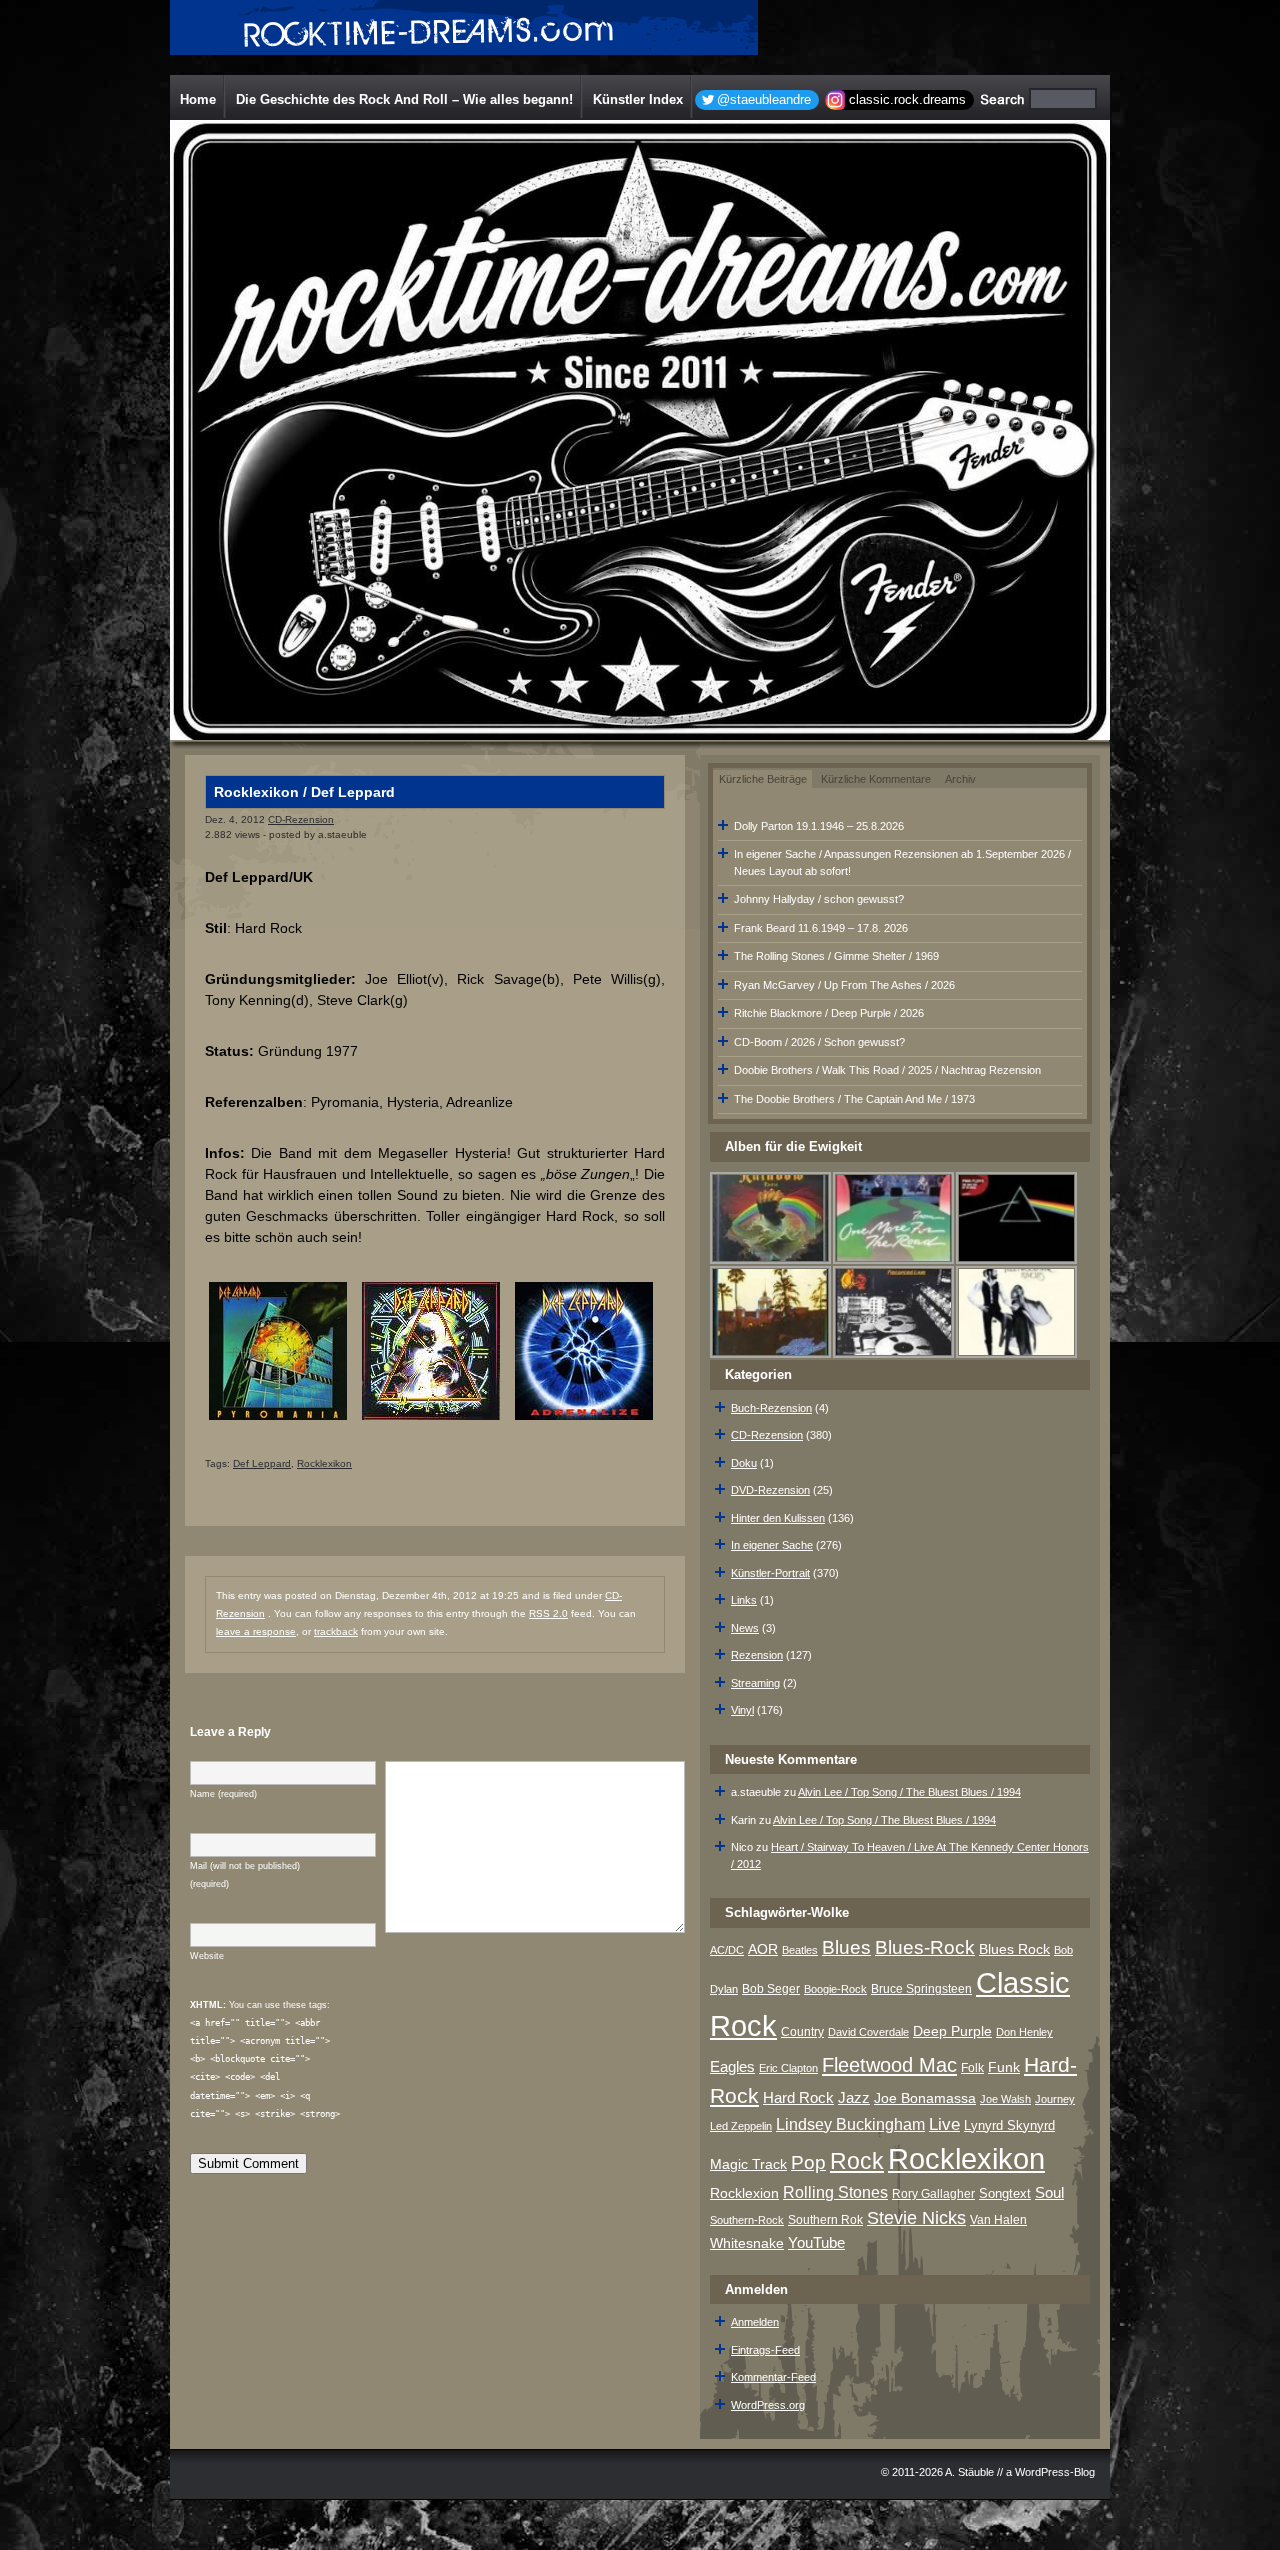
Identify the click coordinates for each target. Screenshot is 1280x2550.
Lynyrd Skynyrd (1009, 2125)
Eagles (732, 2067)
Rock (857, 2161)
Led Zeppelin (741, 2126)
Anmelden (755, 2322)
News (745, 1628)
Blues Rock (1014, 1949)
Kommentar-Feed (773, 2377)
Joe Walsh (1005, 2099)
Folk (972, 2068)
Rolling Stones (835, 2192)
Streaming (755, 1683)
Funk (1004, 2067)
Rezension (757, 1655)
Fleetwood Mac (889, 2065)
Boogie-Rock (835, 1989)
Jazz (854, 2097)
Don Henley (1024, 2032)
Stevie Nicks (916, 2218)
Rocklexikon (324, 1463)
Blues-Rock (925, 1947)
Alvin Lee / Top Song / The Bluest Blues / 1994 (909, 1792)
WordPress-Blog (1055, 2472)
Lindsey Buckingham (850, 2124)
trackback (336, 1631)
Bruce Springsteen (921, 1989)
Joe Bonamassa (925, 2098)
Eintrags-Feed (765, 2350)
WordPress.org (768, 2405)
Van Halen (998, 2220)
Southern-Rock (747, 2220)
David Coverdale (868, 2032)
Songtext (1005, 2193)
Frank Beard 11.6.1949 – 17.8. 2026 (821, 928)
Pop (808, 2162)
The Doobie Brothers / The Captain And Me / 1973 (854, 1099)
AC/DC (727, 1950)
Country (802, 2032)
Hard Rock (798, 2098)
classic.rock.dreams (907, 99)
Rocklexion (744, 2193)
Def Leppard (262, 1463)
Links (744, 1600)
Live (944, 2124)
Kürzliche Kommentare (876, 779)
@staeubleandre (764, 99)
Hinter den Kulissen (778, 1518)
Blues (846, 1947)
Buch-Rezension (771, 1408)
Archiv (960, 779)
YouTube (816, 2242)
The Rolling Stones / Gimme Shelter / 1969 (836, 956)
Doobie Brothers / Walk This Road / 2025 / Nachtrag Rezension (887, 1070)
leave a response (256, 1631)
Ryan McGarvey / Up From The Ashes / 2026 (844, 985)
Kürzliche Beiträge (763, 779)
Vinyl (742, 1710)
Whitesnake (747, 2243)
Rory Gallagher (933, 2194)
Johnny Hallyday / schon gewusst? (819, 899)
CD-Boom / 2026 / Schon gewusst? (819, 1042)
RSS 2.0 (548, 1613)
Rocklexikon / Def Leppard (304, 792)
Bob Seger (771, 1989)
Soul (1049, 2192)
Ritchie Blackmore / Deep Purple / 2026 (829, 1013)
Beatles (800, 1950)
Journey (1055, 2099)
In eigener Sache (772, 1545)
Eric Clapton (788, 2068)
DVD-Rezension (770, 1490)
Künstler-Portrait (770, 1573)
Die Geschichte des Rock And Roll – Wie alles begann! (404, 99)
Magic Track (748, 2164)
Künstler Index (638, 99)
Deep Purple (952, 2031)
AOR (763, 1949)
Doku (744, 1463)
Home (198, 99)
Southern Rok (825, 2220)
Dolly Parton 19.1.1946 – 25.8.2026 (819, 826)
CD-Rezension (301, 819)
